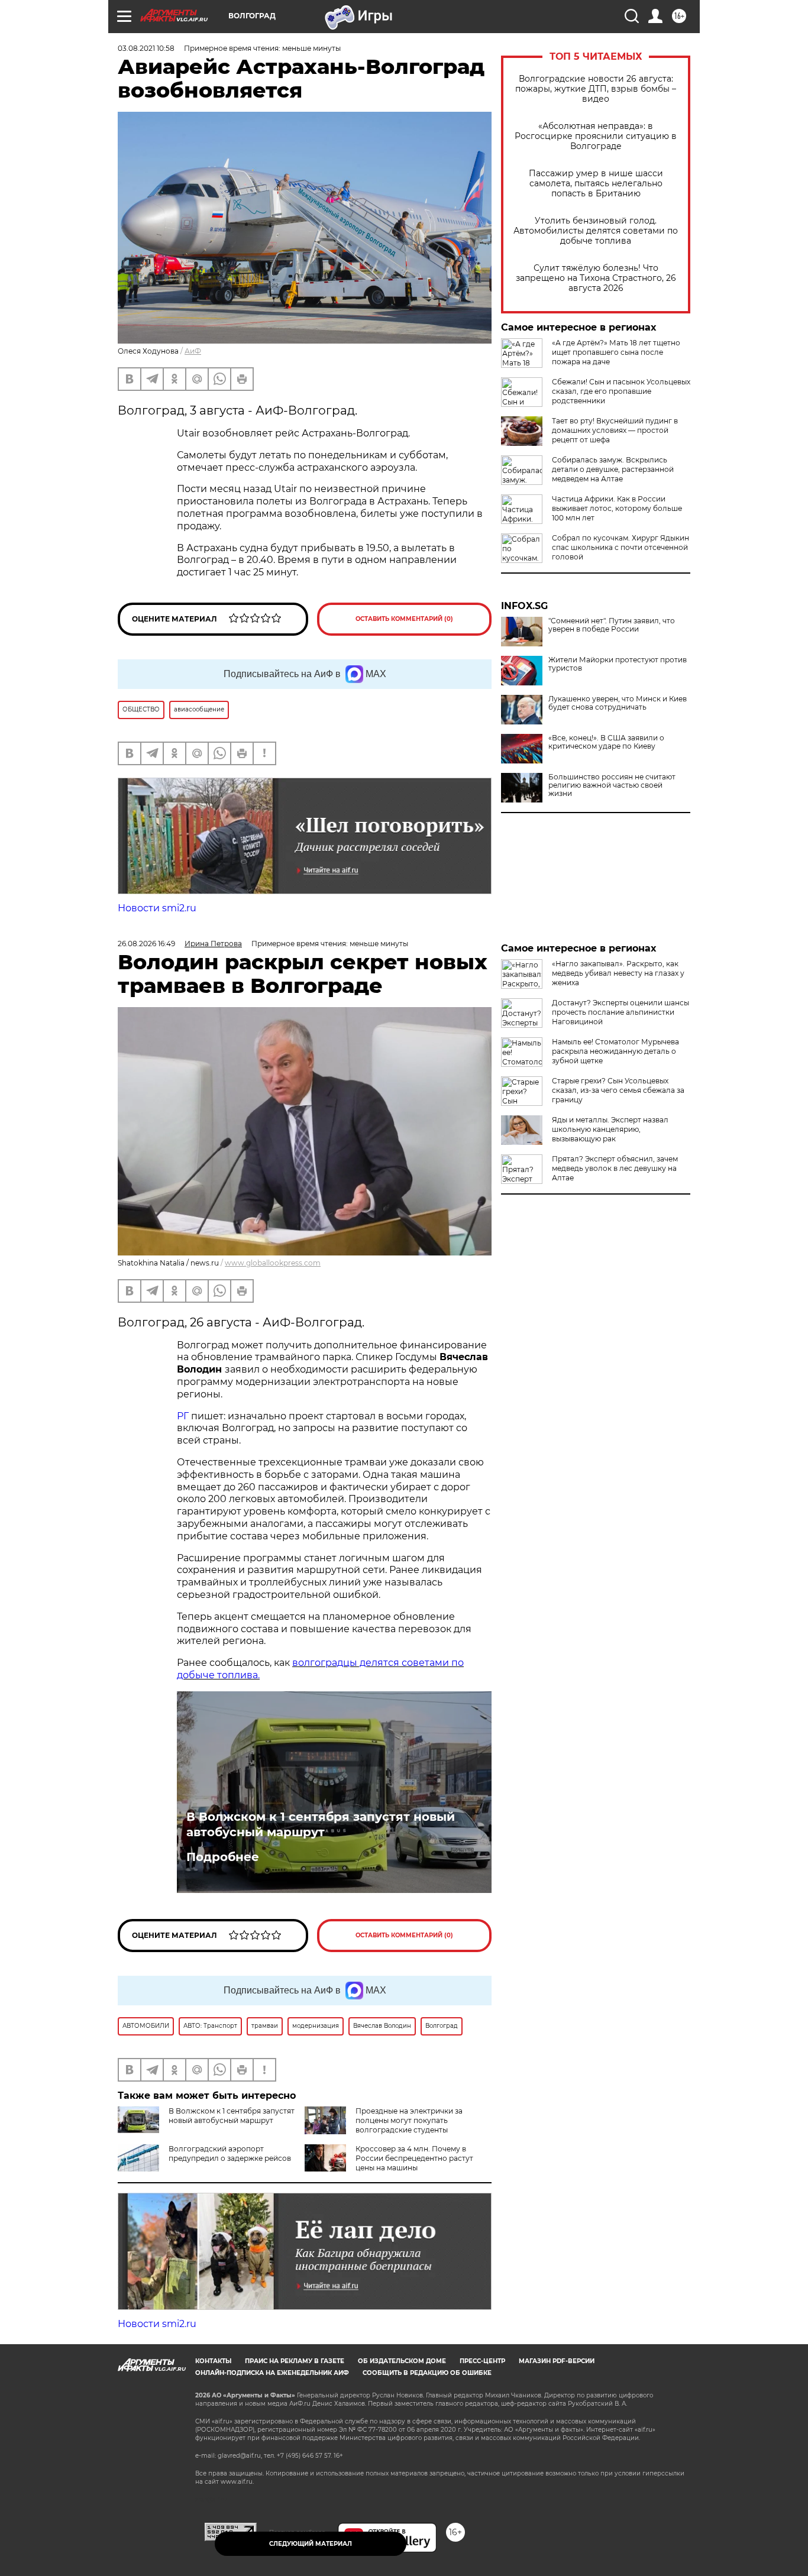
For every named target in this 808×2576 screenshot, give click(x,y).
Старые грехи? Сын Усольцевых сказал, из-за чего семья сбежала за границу (618, 1090)
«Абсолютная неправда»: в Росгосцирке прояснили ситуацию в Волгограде (596, 136)
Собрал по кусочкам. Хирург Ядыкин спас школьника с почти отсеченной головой (620, 547)
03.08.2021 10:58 (146, 48)
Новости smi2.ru (157, 908)
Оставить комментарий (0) (404, 619)
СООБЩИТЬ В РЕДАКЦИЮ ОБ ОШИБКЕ (427, 2373)
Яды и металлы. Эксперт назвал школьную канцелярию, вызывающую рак (610, 1129)
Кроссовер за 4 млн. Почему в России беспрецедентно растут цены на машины (414, 2158)
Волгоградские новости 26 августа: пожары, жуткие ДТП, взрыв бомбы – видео (596, 89)
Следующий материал (311, 2544)
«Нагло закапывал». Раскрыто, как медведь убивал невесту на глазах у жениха (618, 973)
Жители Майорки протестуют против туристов (618, 664)
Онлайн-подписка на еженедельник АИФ (272, 2373)
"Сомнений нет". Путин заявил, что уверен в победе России (612, 625)
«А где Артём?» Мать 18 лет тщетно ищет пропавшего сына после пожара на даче (616, 352)
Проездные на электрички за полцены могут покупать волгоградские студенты (409, 2120)
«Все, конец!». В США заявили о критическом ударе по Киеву (606, 742)
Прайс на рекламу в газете (295, 2361)
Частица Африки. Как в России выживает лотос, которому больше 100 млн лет (617, 508)
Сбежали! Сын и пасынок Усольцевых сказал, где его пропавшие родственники (621, 391)
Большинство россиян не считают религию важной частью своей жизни (612, 785)
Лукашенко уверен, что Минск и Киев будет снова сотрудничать (618, 703)
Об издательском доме (402, 2361)
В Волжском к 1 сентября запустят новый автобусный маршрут (321, 1824)
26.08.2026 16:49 (146, 944)
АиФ (193, 351)
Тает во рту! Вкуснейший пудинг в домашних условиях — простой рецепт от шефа (615, 430)
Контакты (213, 2361)
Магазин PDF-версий (557, 2361)
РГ (183, 1416)
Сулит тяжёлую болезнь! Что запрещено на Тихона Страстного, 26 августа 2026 (596, 278)
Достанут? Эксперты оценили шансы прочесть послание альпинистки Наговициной (620, 1012)
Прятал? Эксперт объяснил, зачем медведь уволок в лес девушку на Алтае (615, 1168)
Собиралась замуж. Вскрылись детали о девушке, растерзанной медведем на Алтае (613, 469)
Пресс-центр (482, 2361)
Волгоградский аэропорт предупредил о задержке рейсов (230, 2153)
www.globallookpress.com (273, 1263)
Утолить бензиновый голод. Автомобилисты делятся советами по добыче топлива (596, 231)
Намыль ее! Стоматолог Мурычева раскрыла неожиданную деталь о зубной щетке (615, 1051)
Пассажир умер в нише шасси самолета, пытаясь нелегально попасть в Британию (596, 184)
